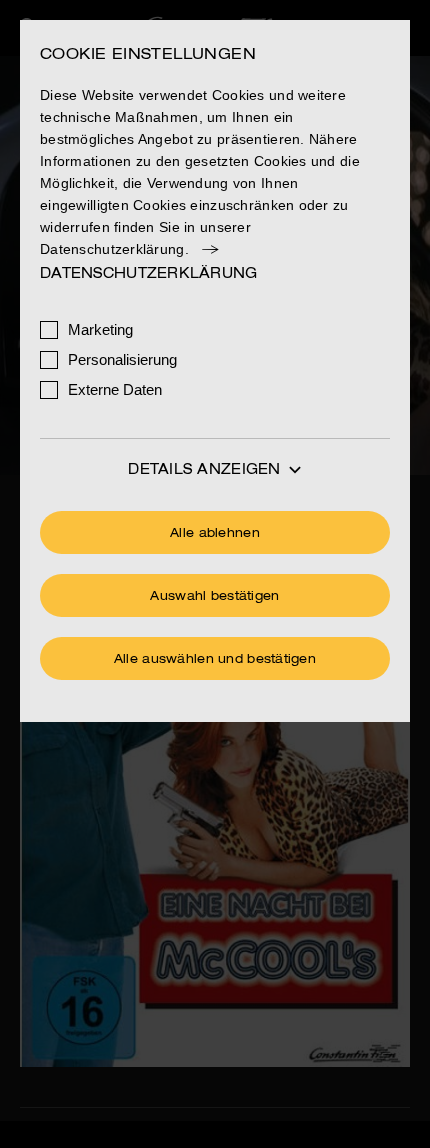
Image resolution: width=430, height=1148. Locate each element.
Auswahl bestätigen (214, 597)
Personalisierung (122, 359)
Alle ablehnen (215, 534)
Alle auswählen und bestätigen (215, 660)
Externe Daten (115, 389)
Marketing (100, 329)
